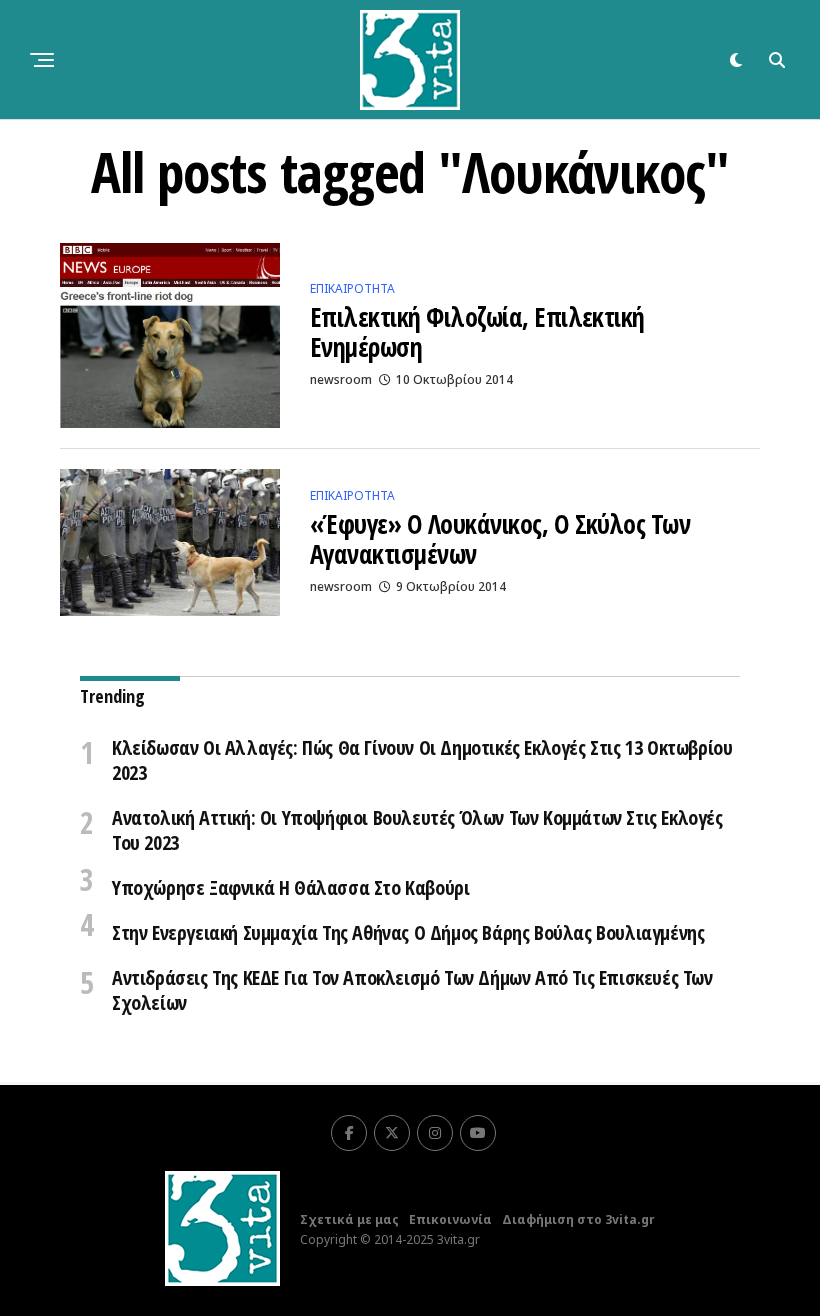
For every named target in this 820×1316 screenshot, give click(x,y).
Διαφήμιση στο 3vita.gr (578, 1219)
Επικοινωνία (450, 1219)
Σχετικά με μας (349, 1219)
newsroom (341, 379)
